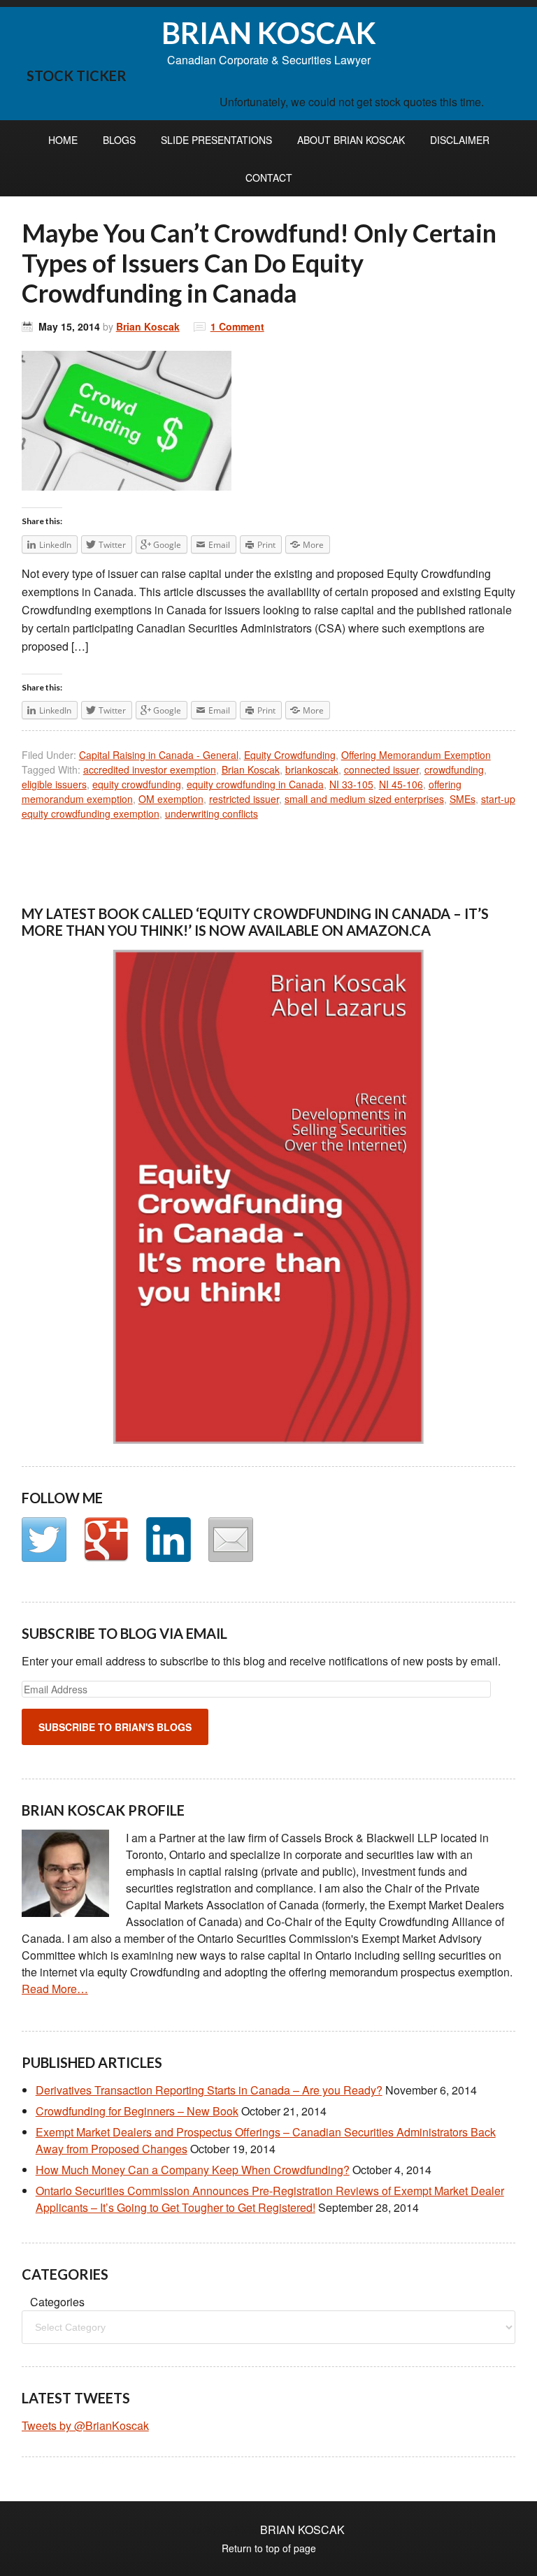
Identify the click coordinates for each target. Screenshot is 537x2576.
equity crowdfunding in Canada (255, 784)
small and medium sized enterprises (364, 799)
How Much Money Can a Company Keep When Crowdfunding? (193, 2170)
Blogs (119, 140)
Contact (269, 178)
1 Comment (237, 326)
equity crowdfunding (137, 784)
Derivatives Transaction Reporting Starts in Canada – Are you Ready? (209, 2090)
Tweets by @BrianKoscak (85, 2425)
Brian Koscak (148, 326)
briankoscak (312, 769)
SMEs (463, 799)
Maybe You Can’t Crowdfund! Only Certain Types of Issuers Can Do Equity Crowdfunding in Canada (259, 263)
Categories (57, 2302)
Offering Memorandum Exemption (416, 755)
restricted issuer (244, 799)
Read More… (55, 1989)
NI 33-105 (351, 784)
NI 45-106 (401, 784)
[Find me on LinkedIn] (169, 1540)
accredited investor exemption (150, 769)
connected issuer (381, 769)
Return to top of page (269, 2548)
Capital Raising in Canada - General (159, 755)
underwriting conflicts (212, 813)
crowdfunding (454, 769)
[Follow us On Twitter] (44, 1540)
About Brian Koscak (351, 140)
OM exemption (171, 799)
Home (63, 140)
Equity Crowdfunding (290, 755)
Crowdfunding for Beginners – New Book (137, 2111)
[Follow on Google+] (106, 1540)
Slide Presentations (216, 140)
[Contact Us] (231, 1540)
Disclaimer (460, 140)
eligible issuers (54, 784)
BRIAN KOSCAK (269, 33)
